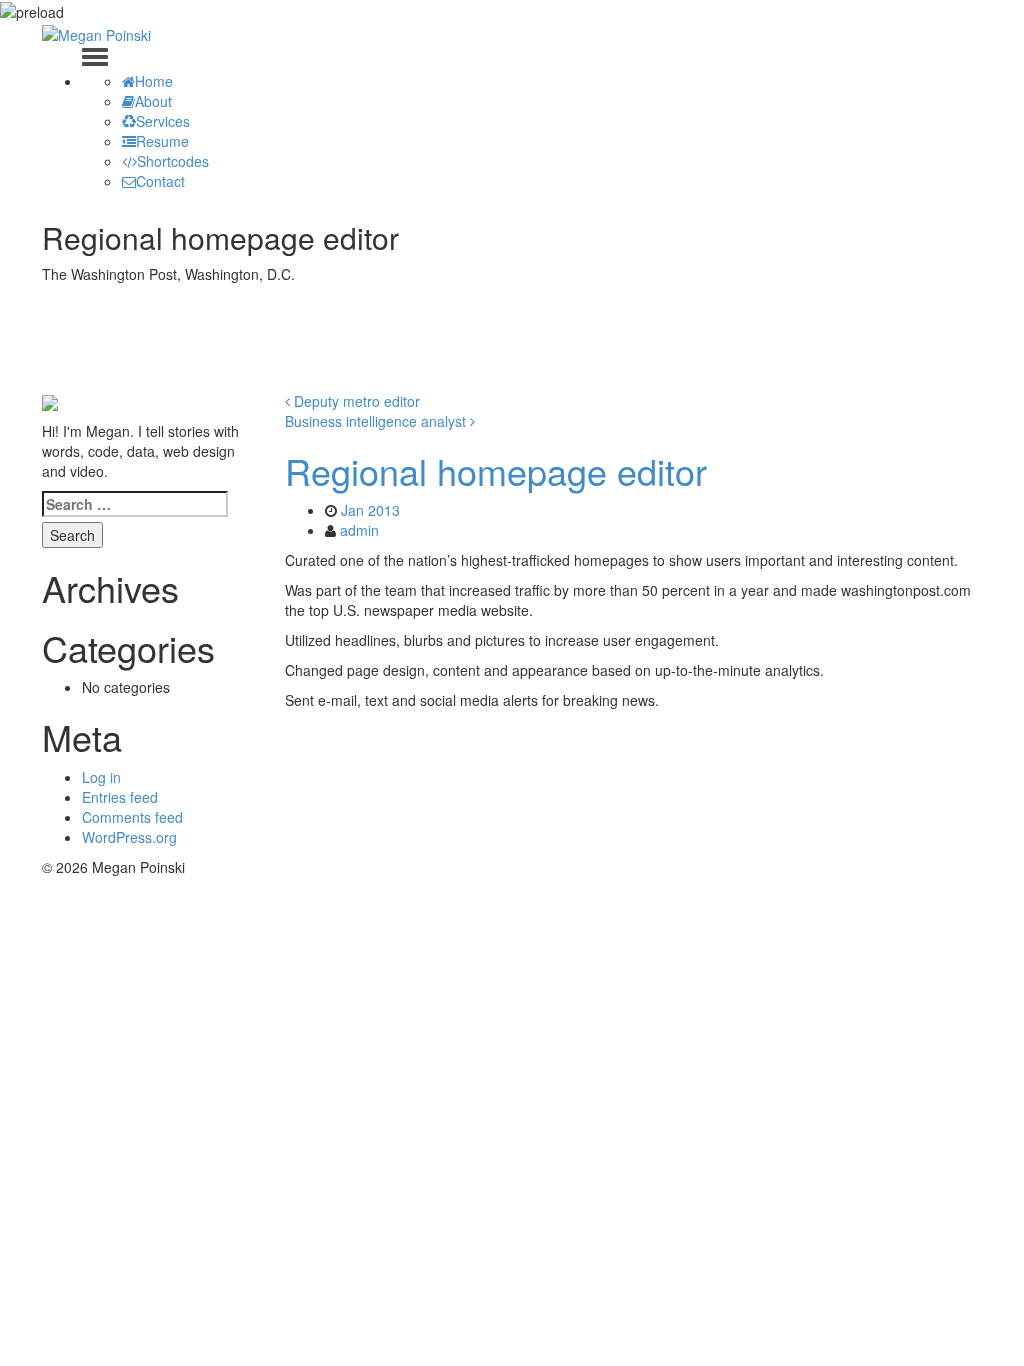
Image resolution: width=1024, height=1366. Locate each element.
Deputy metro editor (355, 401)
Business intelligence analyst (377, 421)
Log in (101, 777)
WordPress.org (129, 837)
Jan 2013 (370, 510)
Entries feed (120, 797)
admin (359, 530)
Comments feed (132, 817)
